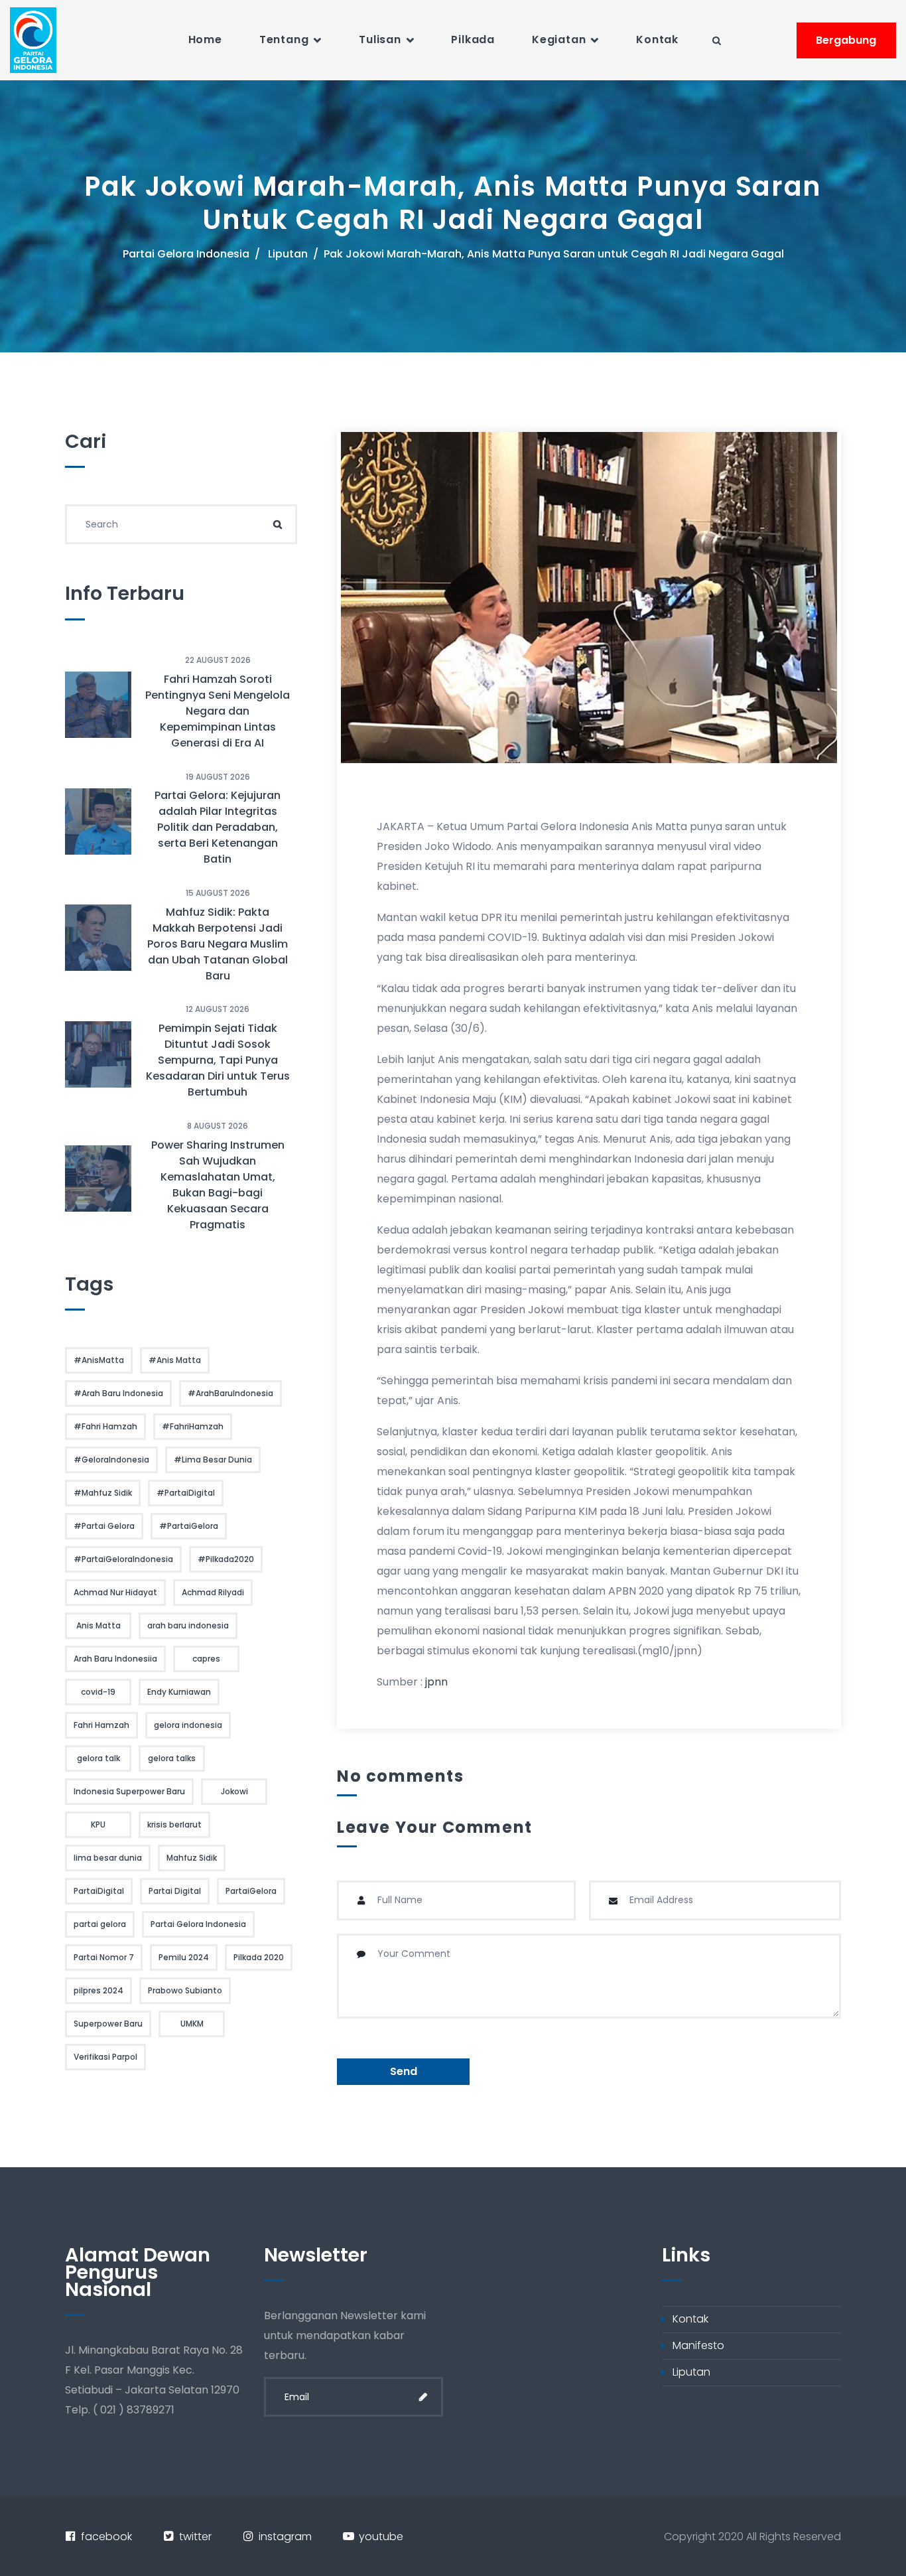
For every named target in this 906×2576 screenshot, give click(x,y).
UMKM (192, 2024)
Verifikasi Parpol (105, 2057)
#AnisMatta (99, 1360)
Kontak (657, 39)
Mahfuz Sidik (192, 1858)
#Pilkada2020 (226, 1559)
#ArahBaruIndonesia (230, 1393)
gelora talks (172, 1758)
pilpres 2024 (98, 1990)
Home (205, 39)
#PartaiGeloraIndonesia (123, 1559)
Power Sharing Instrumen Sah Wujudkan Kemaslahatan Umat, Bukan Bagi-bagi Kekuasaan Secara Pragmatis (218, 1185)
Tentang (284, 39)
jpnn (436, 1682)
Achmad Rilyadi (213, 1592)
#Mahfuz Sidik (103, 1493)
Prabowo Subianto (185, 1990)
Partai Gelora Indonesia (186, 254)
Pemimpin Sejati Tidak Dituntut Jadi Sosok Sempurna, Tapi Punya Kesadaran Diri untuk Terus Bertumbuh (218, 1060)
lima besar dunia (108, 1858)
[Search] (277, 524)
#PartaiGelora (189, 1526)
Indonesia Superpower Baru (129, 1791)
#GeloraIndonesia (111, 1460)
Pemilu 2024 (184, 1957)
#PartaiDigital (186, 1493)
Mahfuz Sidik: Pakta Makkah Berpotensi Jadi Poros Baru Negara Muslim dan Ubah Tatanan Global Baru (218, 944)
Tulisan (380, 39)
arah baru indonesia (188, 1625)
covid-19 (98, 1692)
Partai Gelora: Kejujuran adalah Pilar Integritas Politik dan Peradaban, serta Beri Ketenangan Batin (218, 827)
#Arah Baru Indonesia (118, 1393)
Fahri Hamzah (101, 1725)
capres (206, 1659)
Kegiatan (559, 39)
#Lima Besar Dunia (213, 1460)
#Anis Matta (175, 1360)
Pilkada (473, 39)
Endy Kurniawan (179, 1692)
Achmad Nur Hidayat (115, 1592)
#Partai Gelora (104, 1526)
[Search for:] (181, 524)
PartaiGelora (251, 1891)
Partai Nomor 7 (104, 1957)
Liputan (288, 254)
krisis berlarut (174, 1825)
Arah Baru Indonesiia (115, 1659)
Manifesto (698, 2345)
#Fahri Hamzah (105, 1426)
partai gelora (100, 1924)
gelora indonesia (188, 1725)
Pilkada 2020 (259, 1957)
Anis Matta (98, 1625)
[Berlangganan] (423, 2397)
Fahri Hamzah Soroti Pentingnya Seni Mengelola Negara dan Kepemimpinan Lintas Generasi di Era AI (218, 711)
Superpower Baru (108, 2024)
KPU (98, 1825)
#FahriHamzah (193, 1426)
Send (404, 2071)
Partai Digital (175, 1891)
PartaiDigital (99, 1891)
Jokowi (234, 1791)
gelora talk (98, 1758)
